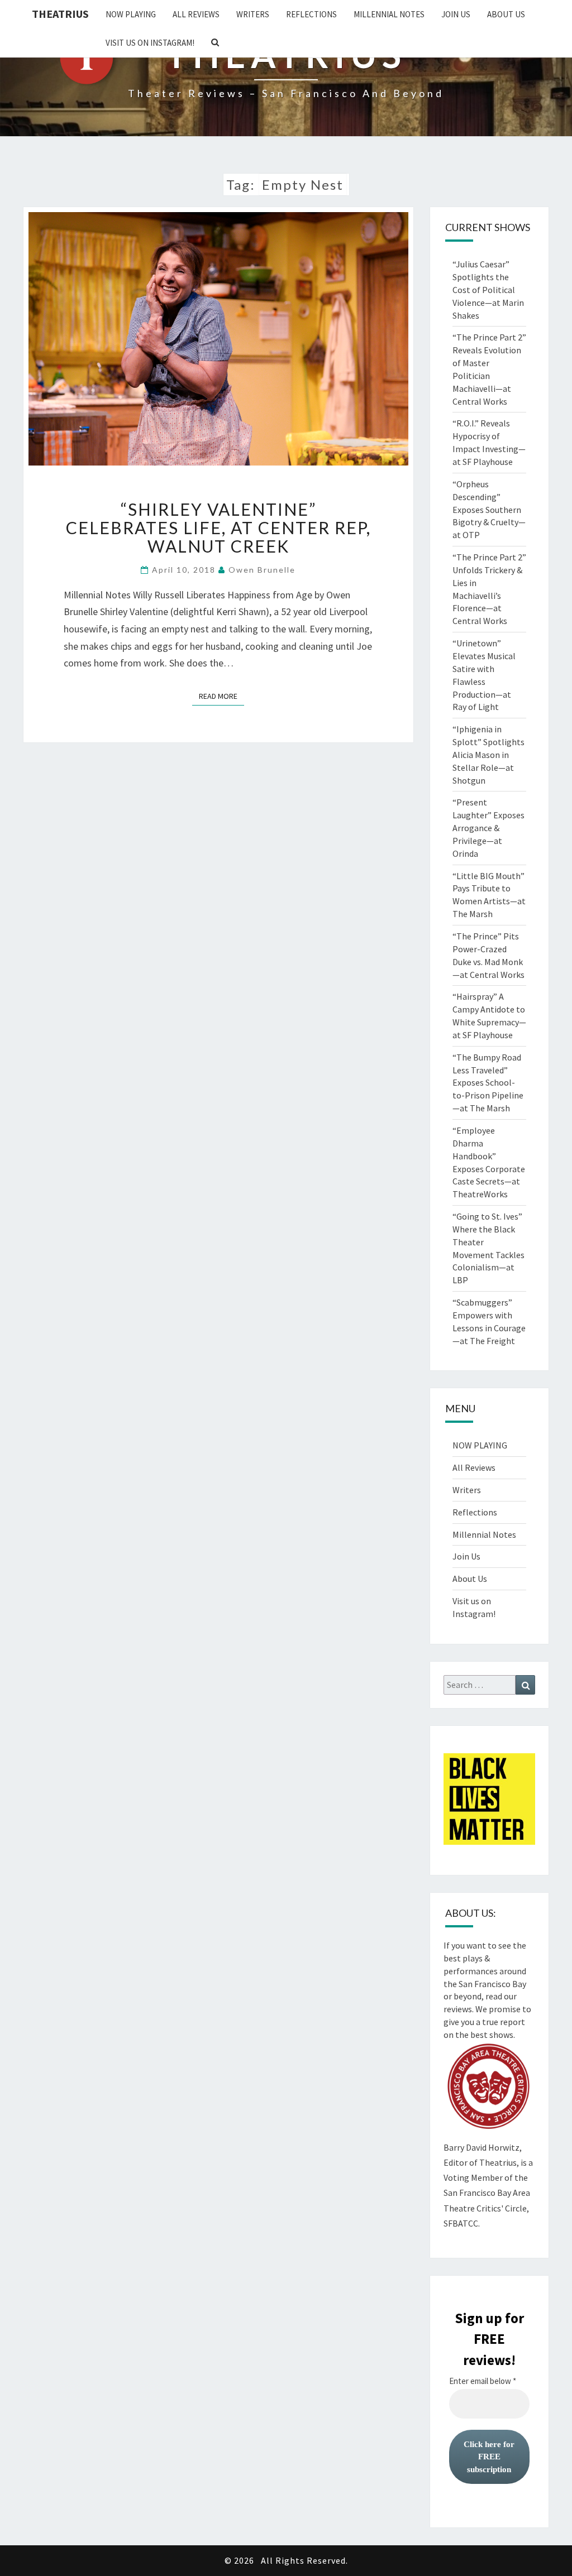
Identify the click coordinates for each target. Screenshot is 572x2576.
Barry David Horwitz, (483, 2147)
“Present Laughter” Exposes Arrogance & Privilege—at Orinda (488, 828)
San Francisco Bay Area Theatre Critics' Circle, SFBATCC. (487, 2208)
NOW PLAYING (131, 14)
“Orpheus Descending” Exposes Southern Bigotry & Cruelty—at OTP (489, 509)
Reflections (311, 14)
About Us (506, 14)
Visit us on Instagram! (150, 43)
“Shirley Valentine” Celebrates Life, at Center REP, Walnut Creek (218, 527)
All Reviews (196, 14)
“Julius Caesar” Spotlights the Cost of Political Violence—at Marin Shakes (488, 289)
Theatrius (60, 14)
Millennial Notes (389, 14)
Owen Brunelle (262, 570)
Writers (253, 14)
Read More (221, 696)
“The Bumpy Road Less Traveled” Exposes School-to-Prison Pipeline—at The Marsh (488, 1083)
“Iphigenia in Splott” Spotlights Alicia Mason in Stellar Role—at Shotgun (488, 754)
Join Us (456, 14)
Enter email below (483, 2381)
